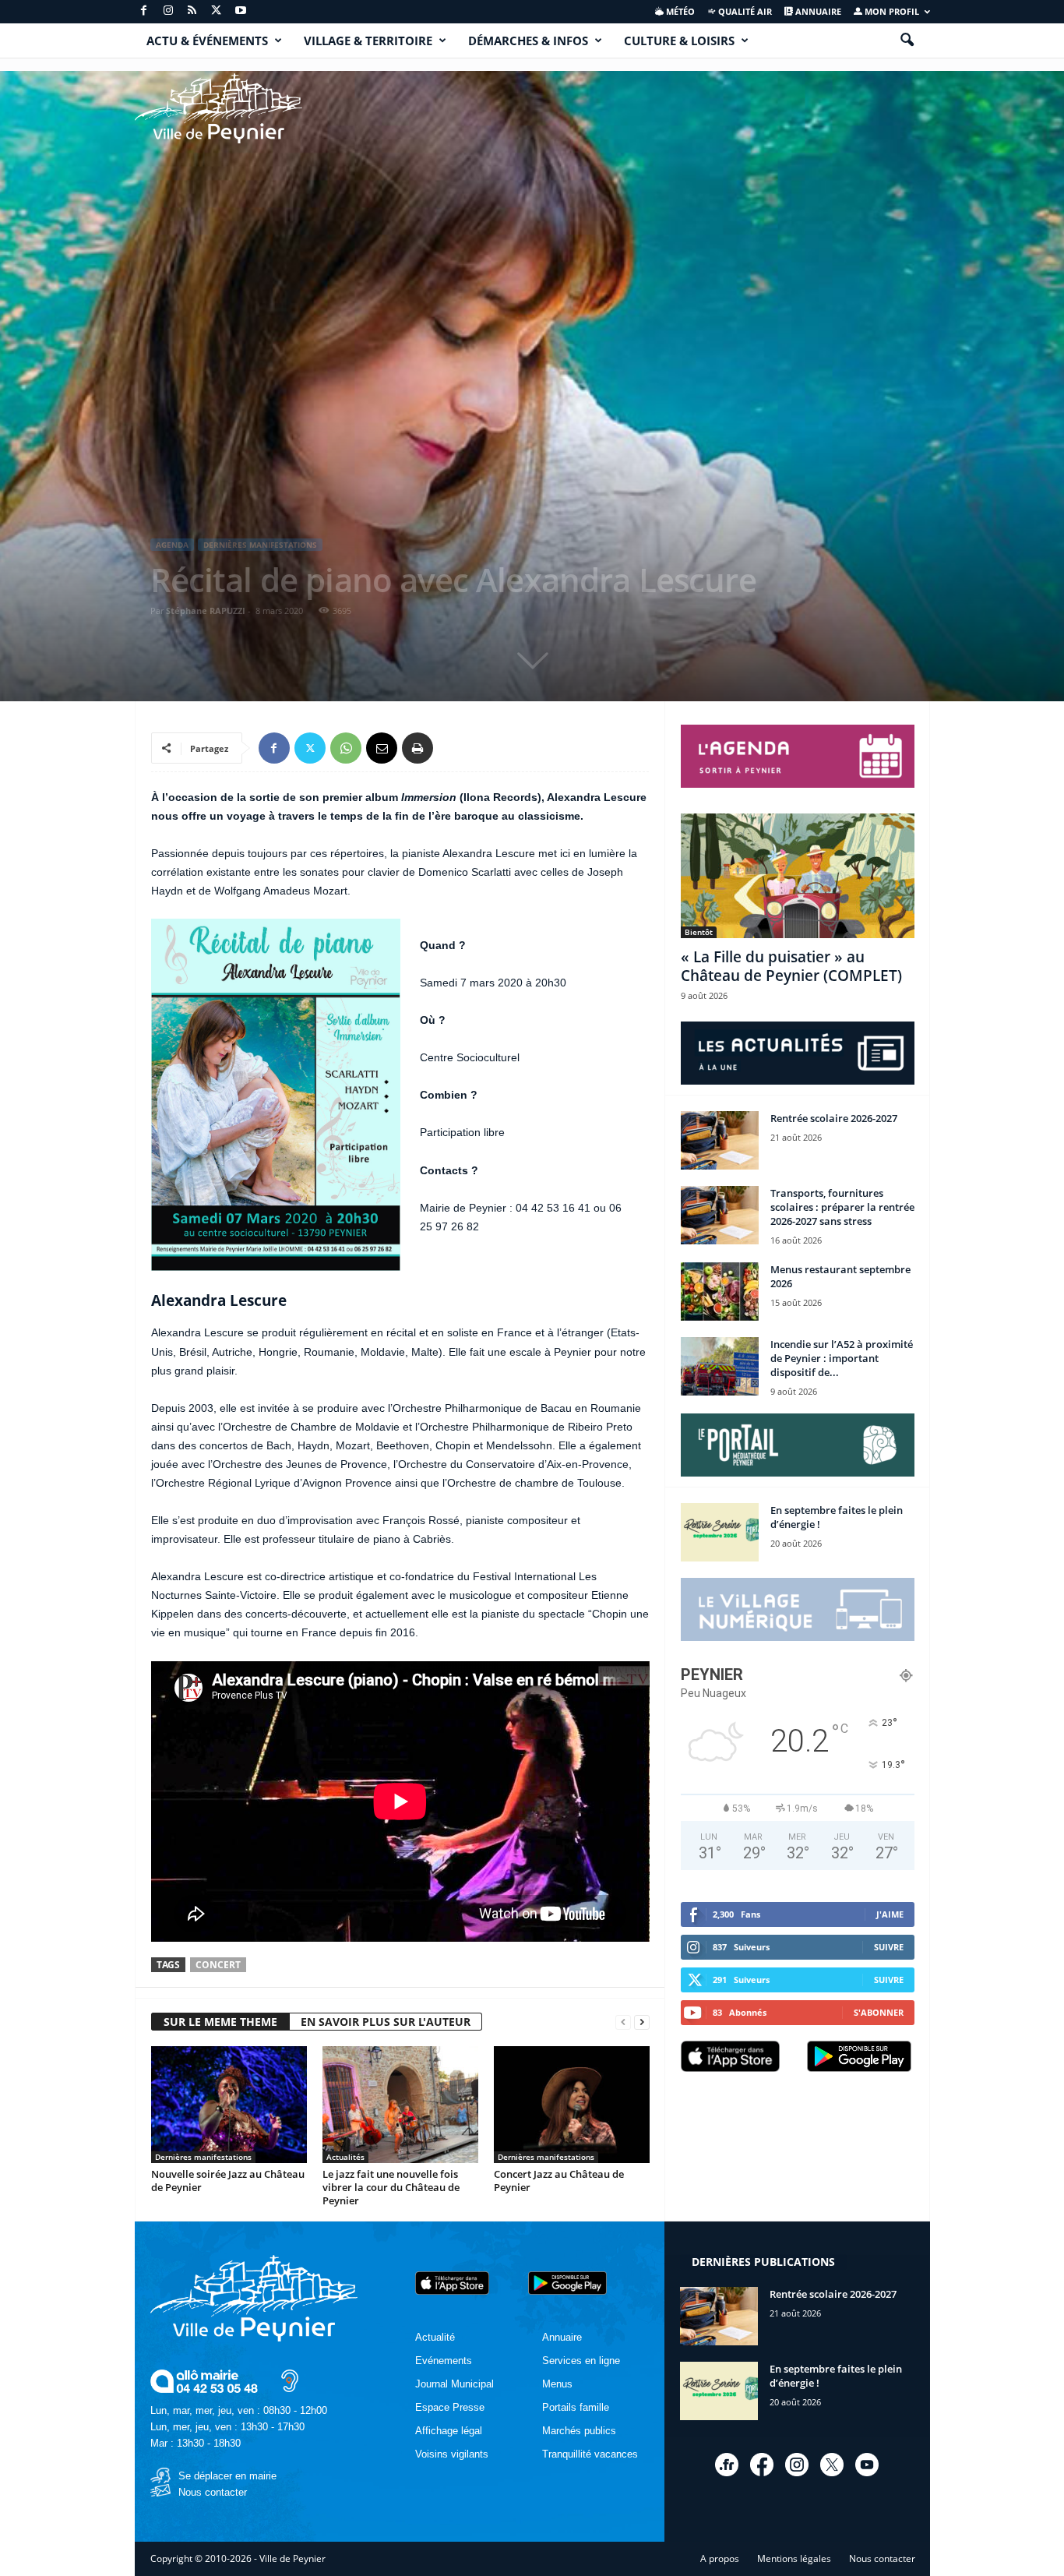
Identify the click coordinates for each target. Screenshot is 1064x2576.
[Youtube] (241, 11)
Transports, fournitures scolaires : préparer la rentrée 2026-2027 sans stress (842, 1207)
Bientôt (699, 932)
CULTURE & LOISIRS (679, 41)
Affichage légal (449, 2431)
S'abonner (879, 2012)
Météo (679, 11)
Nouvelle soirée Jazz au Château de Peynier (228, 2181)
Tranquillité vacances (590, 2454)
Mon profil (891, 11)
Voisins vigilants (452, 2454)
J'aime (890, 1914)
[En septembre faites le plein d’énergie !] (720, 1532)
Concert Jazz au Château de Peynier (559, 2181)
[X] (217, 11)
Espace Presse (450, 2407)
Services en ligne (581, 2361)
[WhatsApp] (346, 748)
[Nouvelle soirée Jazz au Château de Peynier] (229, 2105)
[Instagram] (168, 11)
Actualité (435, 2337)
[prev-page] (623, 2022)
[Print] (417, 748)
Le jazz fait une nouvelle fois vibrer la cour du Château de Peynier (391, 2187)
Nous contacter (213, 2492)
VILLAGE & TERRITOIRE (368, 41)
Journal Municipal (454, 2384)
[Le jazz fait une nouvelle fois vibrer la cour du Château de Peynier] (400, 2105)
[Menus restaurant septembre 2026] (720, 1292)
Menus (557, 2384)
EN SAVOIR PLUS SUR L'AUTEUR (386, 2022)
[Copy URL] (453, 748)
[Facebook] (144, 11)
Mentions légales (794, 2558)
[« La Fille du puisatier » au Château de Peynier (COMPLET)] (798, 876)
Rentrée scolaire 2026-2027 (834, 1118)
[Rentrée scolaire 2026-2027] (720, 1140)
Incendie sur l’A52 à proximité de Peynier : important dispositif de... (842, 1358)
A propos (720, 2558)
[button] (907, 41)
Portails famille (576, 2407)
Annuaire (817, 11)
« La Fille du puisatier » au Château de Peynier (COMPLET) (791, 966)
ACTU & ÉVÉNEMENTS (207, 41)
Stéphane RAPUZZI (206, 610)
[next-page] (642, 2022)
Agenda (172, 545)
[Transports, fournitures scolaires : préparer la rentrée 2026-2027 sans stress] (720, 1215)
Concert (218, 1965)
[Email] (382, 748)
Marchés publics (579, 2431)
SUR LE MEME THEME (220, 2022)
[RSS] (192, 11)
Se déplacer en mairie (227, 2476)
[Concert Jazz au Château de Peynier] (572, 2105)
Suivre (889, 1947)
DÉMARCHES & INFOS (528, 41)
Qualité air (744, 11)
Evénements (444, 2361)
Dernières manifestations (260, 545)
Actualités (345, 2157)
